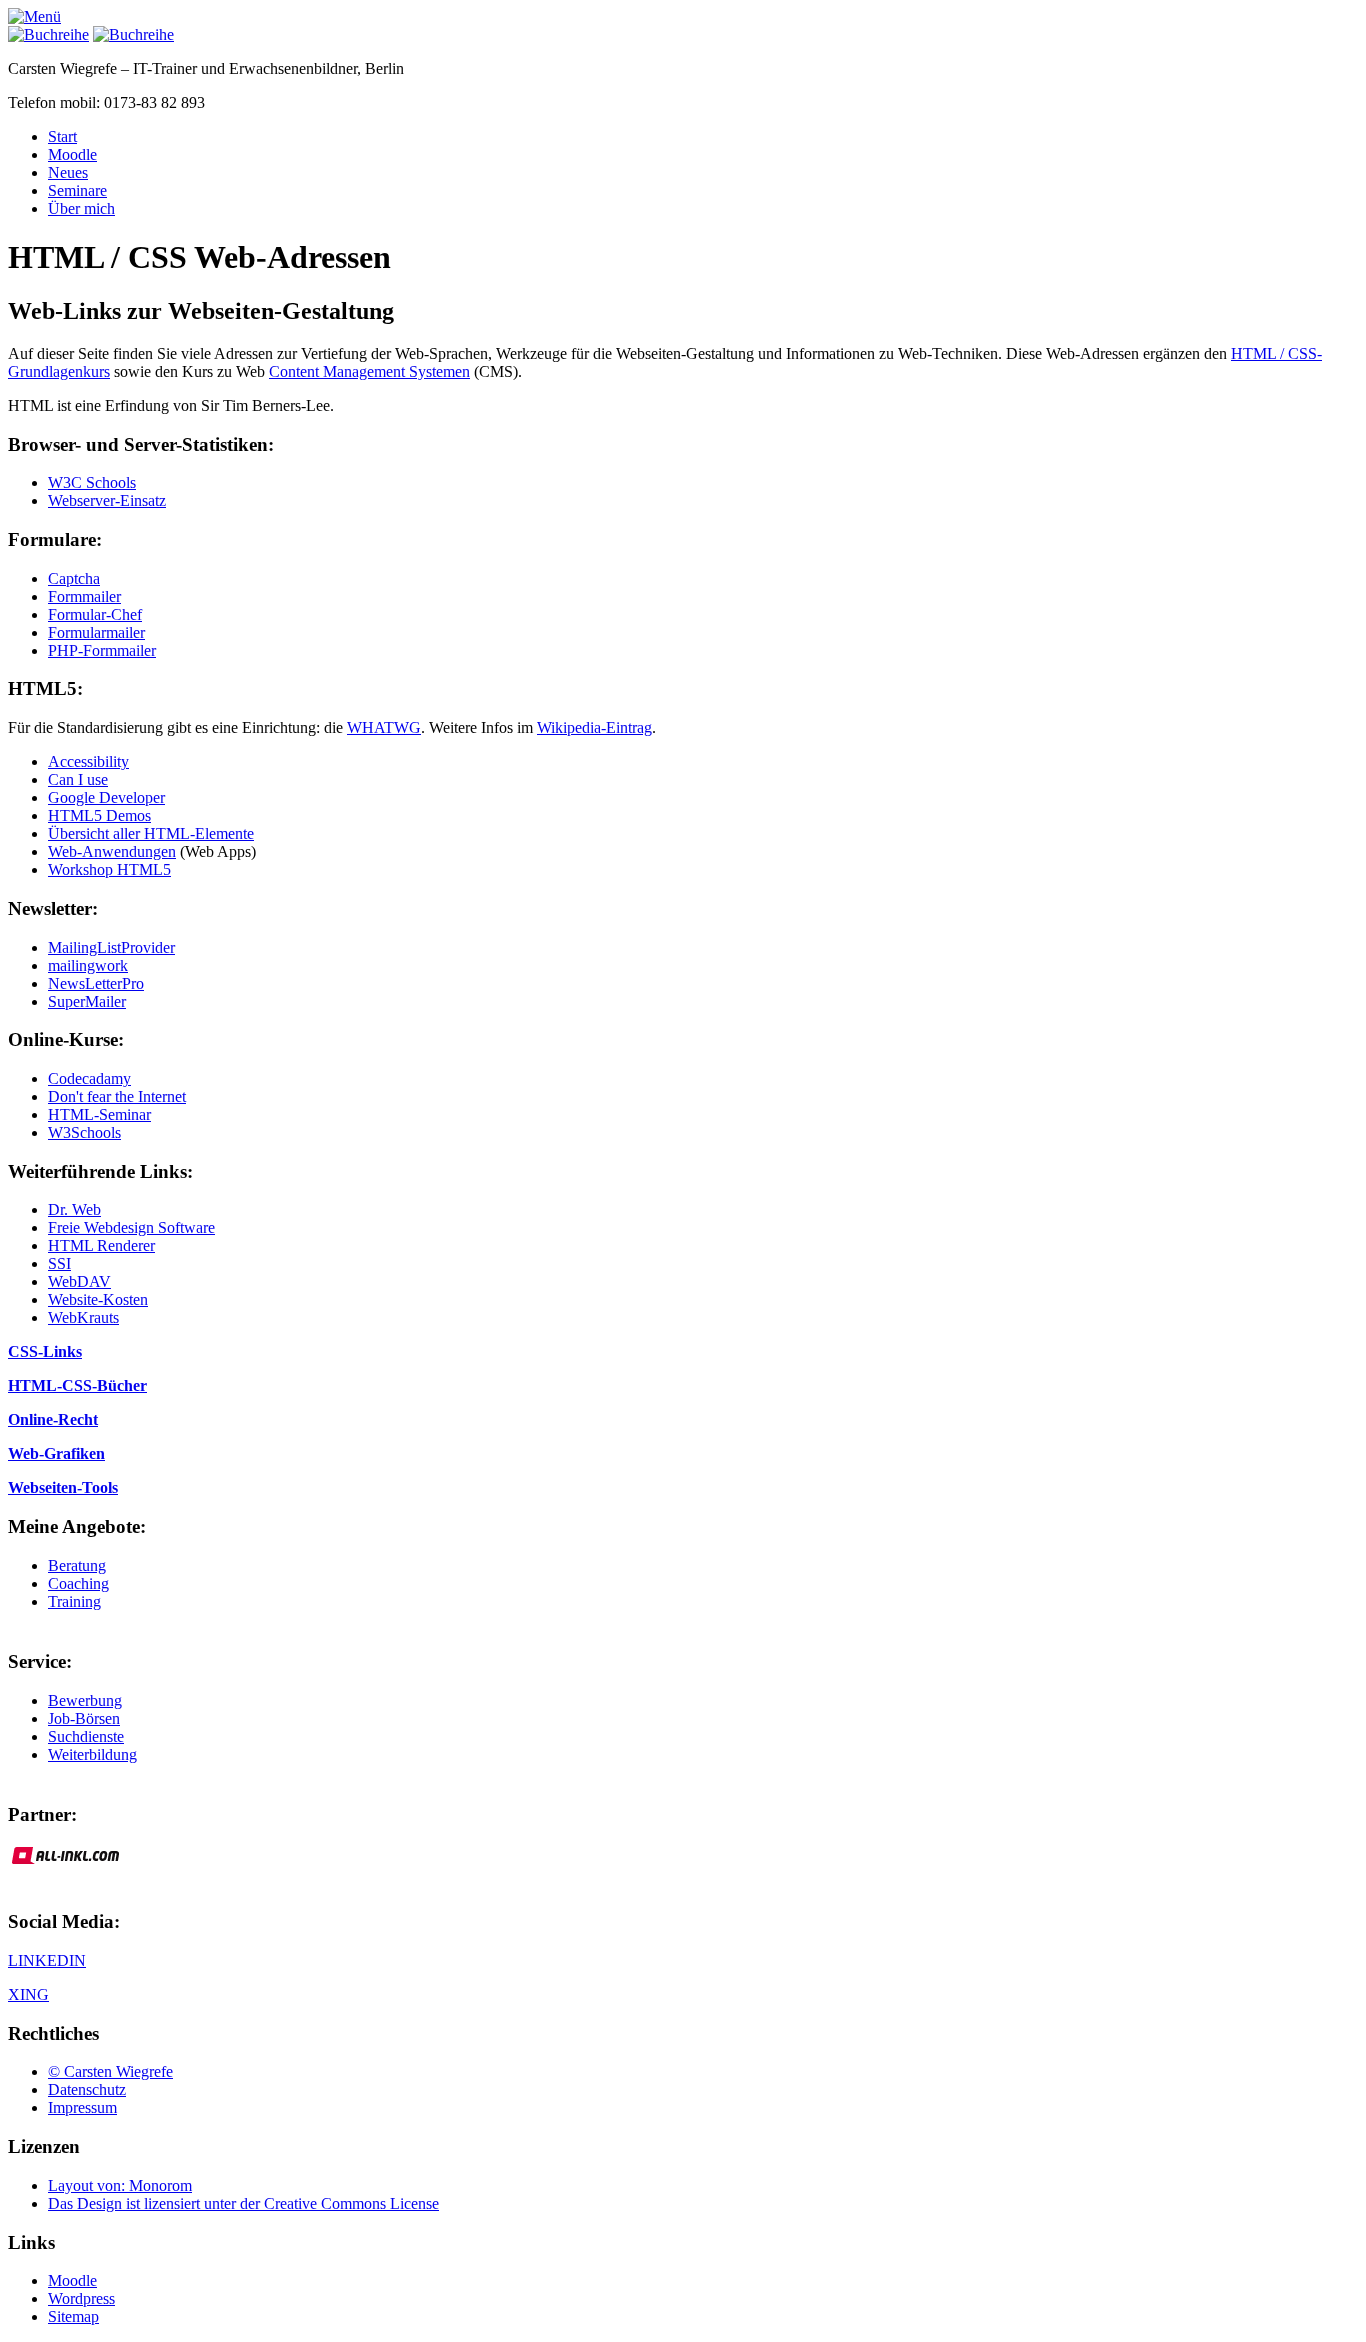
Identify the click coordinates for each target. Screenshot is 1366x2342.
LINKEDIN (47, 1960)
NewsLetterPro (96, 983)
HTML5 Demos (99, 815)
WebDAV (79, 1281)
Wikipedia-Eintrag (594, 727)
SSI (59, 1263)
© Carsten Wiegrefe (110, 2071)
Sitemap (73, 2316)
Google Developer (106, 797)
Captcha (74, 578)
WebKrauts (83, 1317)
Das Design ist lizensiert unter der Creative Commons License (243, 2203)
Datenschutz (87, 2089)
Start (62, 136)
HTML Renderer (101, 1245)
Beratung (77, 1565)
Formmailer (84, 596)
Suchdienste (86, 1736)
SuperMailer (87, 1001)
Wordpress (81, 2298)
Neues (68, 172)
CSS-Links (45, 1351)
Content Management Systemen (369, 371)
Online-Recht (53, 1419)
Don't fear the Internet (117, 1096)
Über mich (81, 208)
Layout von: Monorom (120, 2185)
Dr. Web (74, 1209)
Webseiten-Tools (63, 1487)
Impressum (82, 2107)
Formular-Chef (95, 614)
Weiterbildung (92, 1754)
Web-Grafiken (56, 1453)
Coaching (78, 1583)
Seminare (77, 190)
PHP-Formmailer (102, 650)
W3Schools (84, 1132)
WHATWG (384, 727)
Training (74, 1601)
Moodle (72, 154)
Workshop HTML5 (109, 869)
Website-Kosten (98, 1299)
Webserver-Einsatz (107, 500)
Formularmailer (96, 632)
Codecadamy (89, 1078)
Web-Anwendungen (112, 851)
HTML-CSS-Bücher (77, 1385)
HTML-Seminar (99, 1114)
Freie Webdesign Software (131, 1227)
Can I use (78, 779)
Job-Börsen (84, 1718)
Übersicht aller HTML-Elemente (151, 833)
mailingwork (88, 965)
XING (28, 1994)
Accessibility (88, 761)
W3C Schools (92, 482)
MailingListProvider (111, 947)
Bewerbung (85, 1700)
